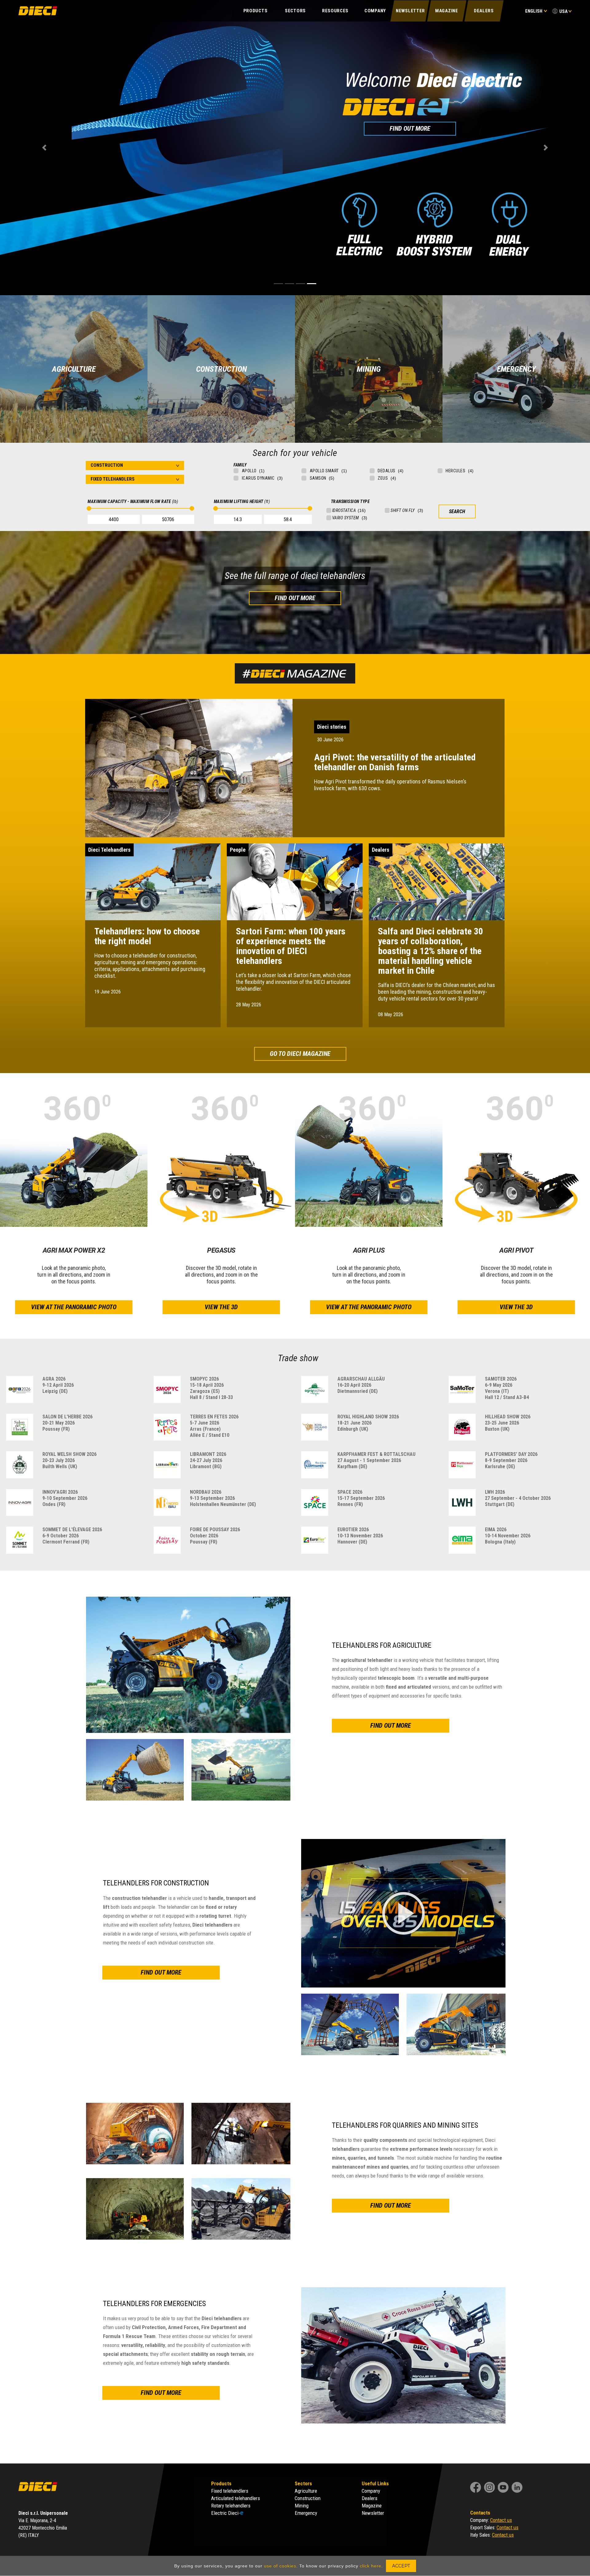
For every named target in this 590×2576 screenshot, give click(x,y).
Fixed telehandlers (230, 2491)
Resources (335, 11)
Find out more (295, 598)
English (534, 11)
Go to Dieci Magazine (300, 1054)
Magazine (447, 11)
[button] (44, 148)
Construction (308, 2498)
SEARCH (457, 511)
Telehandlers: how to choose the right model (147, 936)
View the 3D (221, 1307)
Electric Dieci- (227, 2513)
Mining (302, 2506)
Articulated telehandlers (236, 2498)
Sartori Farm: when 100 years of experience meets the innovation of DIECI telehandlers (291, 946)
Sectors (295, 11)
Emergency (306, 2513)
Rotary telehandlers (231, 2506)
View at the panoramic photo (74, 1307)
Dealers (484, 11)
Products (256, 11)
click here (371, 2566)
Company (375, 11)
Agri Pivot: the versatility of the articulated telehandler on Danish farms (395, 762)
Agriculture (306, 2491)
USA (563, 11)
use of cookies (280, 2566)
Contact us (501, 2520)
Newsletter (410, 11)
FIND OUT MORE (337, 258)
